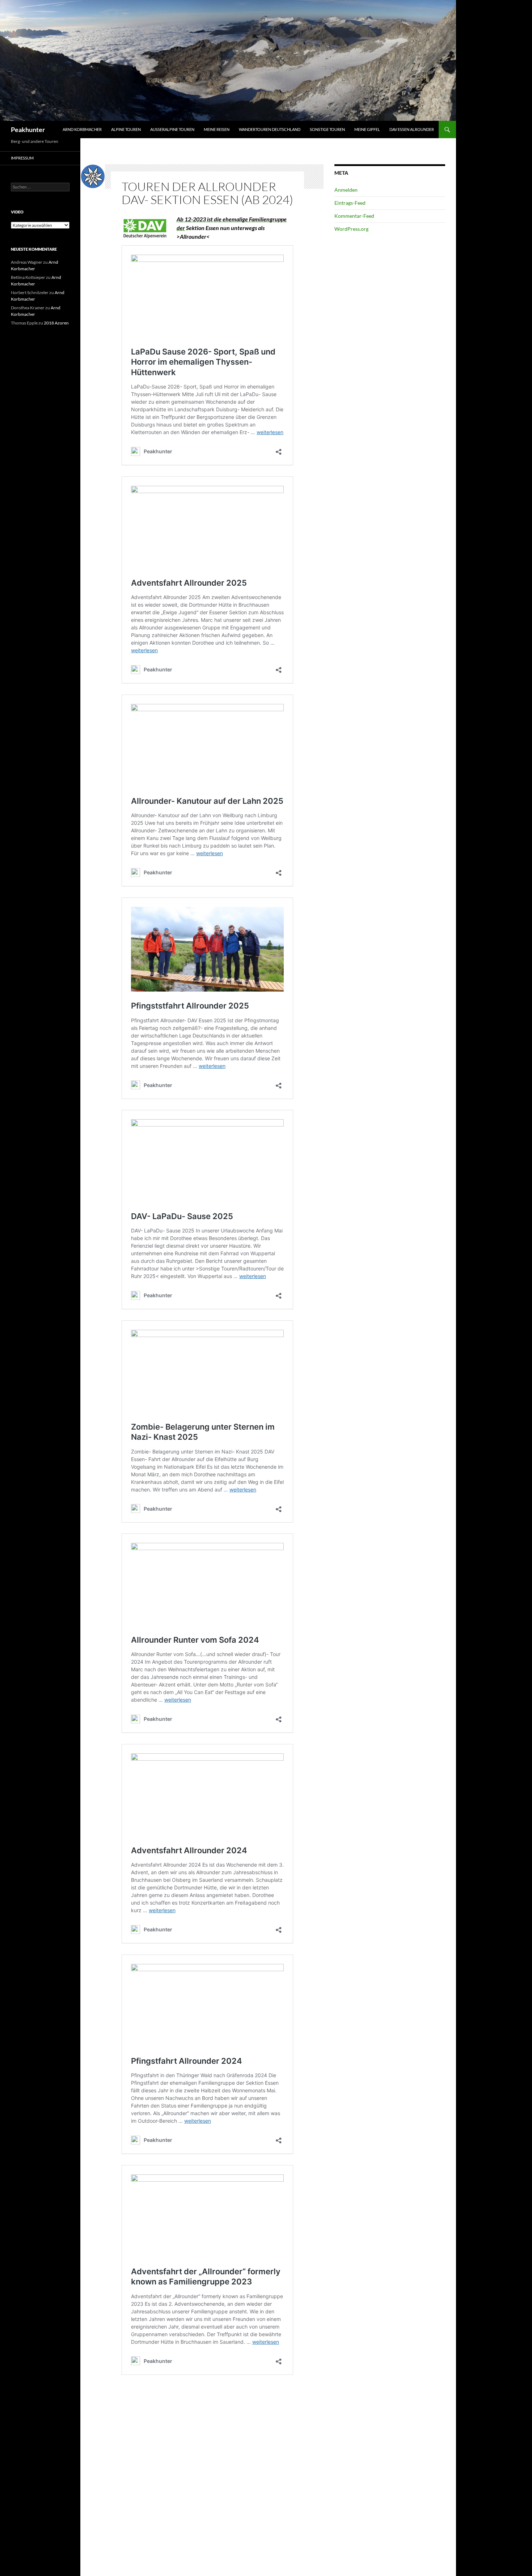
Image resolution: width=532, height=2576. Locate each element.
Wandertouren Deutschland (270, 129)
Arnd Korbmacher (82, 129)
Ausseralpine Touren (172, 129)
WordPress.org (351, 229)
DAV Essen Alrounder (412, 129)
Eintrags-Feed (350, 203)
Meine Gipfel (367, 129)
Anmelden (346, 190)
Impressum (22, 158)
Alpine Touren (126, 129)
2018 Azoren (56, 323)
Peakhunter (28, 130)
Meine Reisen (217, 129)
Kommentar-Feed (354, 216)
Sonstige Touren (327, 129)
